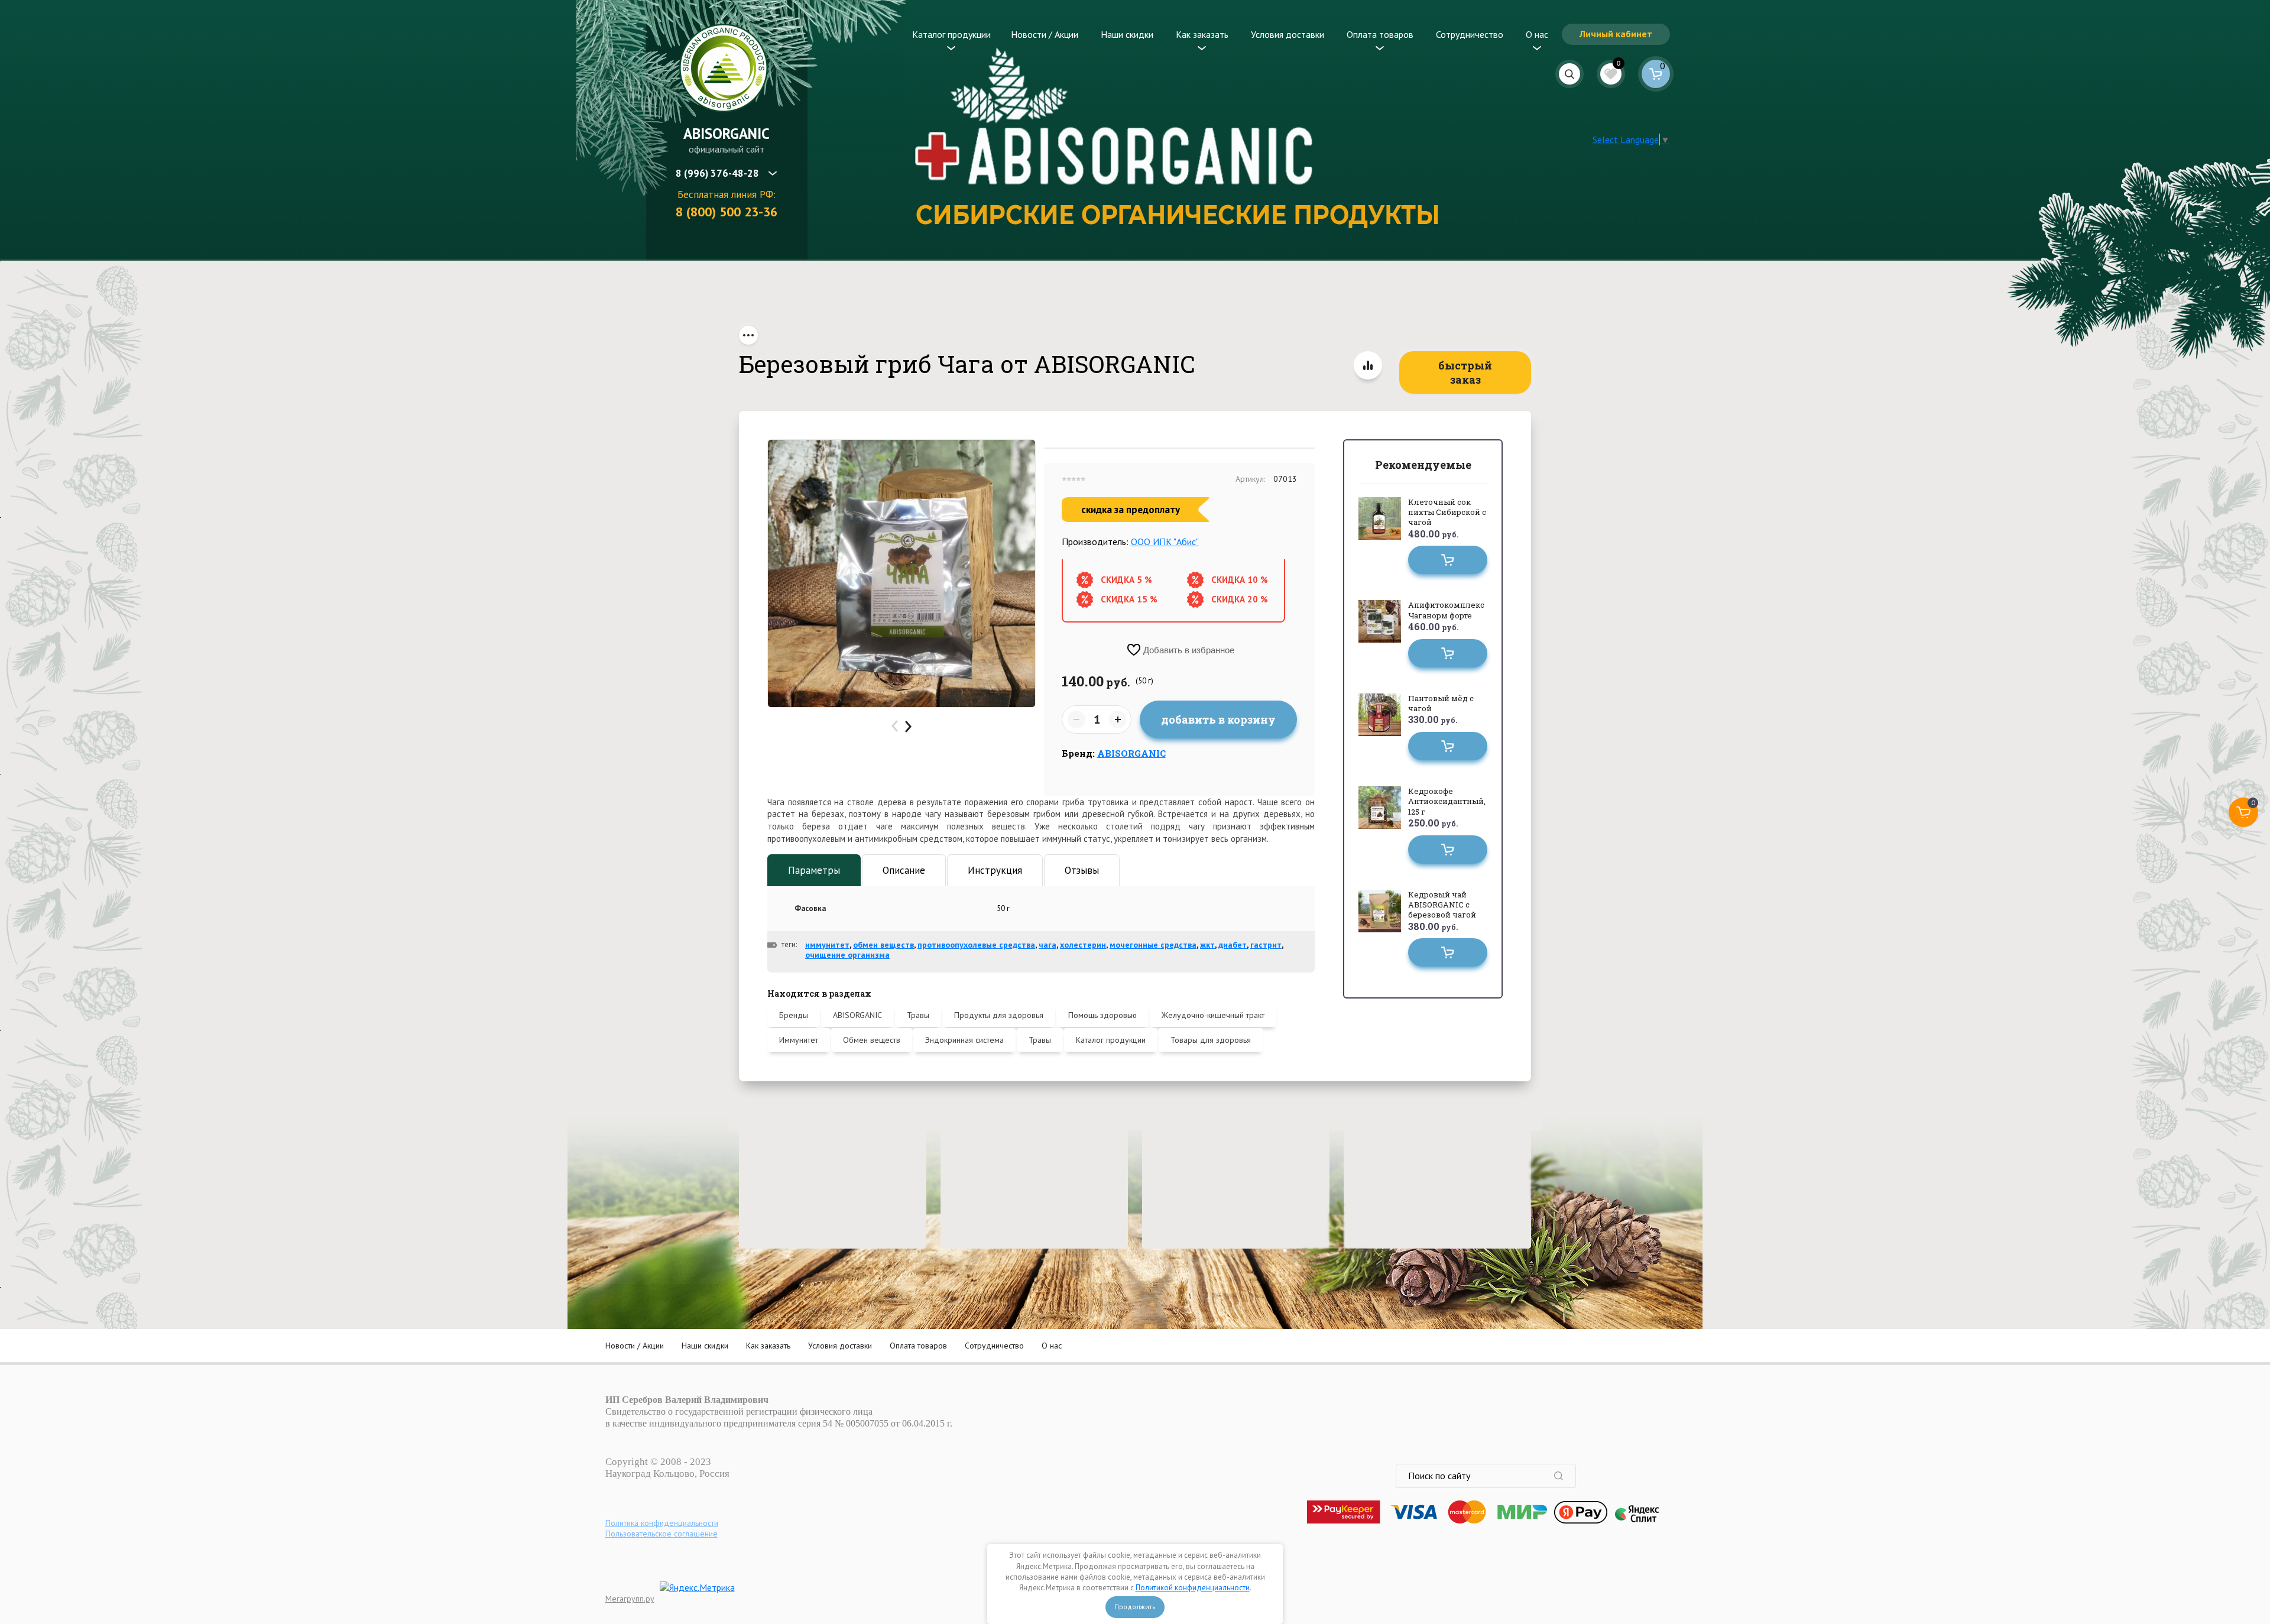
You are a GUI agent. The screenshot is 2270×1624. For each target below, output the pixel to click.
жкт (1207, 945)
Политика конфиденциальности (662, 1523)
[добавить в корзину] (1448, 560)
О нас (1537, 34)
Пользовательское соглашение (661, 1534)
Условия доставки (1288, 34)
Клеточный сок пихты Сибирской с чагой (1447, 512)
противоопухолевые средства (976, 945)
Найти (1565, 1476)
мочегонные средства (1153, 945)
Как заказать (1202, 34)
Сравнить (1368, 365)
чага (1048, 945)
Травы (918, 1015)
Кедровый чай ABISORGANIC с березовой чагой (1442, 905)
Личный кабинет (1616, 34)
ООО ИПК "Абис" (1165, 542)
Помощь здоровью (1102, 1015)
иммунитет (827, 945)
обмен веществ (883, 945)
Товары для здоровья (1211, 1040)
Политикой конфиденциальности (1193, 1588)
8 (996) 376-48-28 (717, 173)
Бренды (794, 1015)
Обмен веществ (872, 1040)
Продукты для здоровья (999, 1015)
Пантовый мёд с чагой (1441, 703)
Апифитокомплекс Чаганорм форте (1446, 610)
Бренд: (1114, 753)
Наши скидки (1127, 34)
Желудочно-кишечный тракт (1213, 1015)
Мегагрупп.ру (630, 1599)
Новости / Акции (1045, 34)
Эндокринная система (964, 1040)
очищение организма (847, 955)
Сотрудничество (1470, 34)
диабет (1233, 945)
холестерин (1083, 945)
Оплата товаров (1380, 34)
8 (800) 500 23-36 (727, 212)
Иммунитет (799, 1040)
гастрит (1266, 945)
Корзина (1656, 74)
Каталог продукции (951, 34)
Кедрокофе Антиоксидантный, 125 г (1447, 801)
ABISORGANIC (727, 134)
